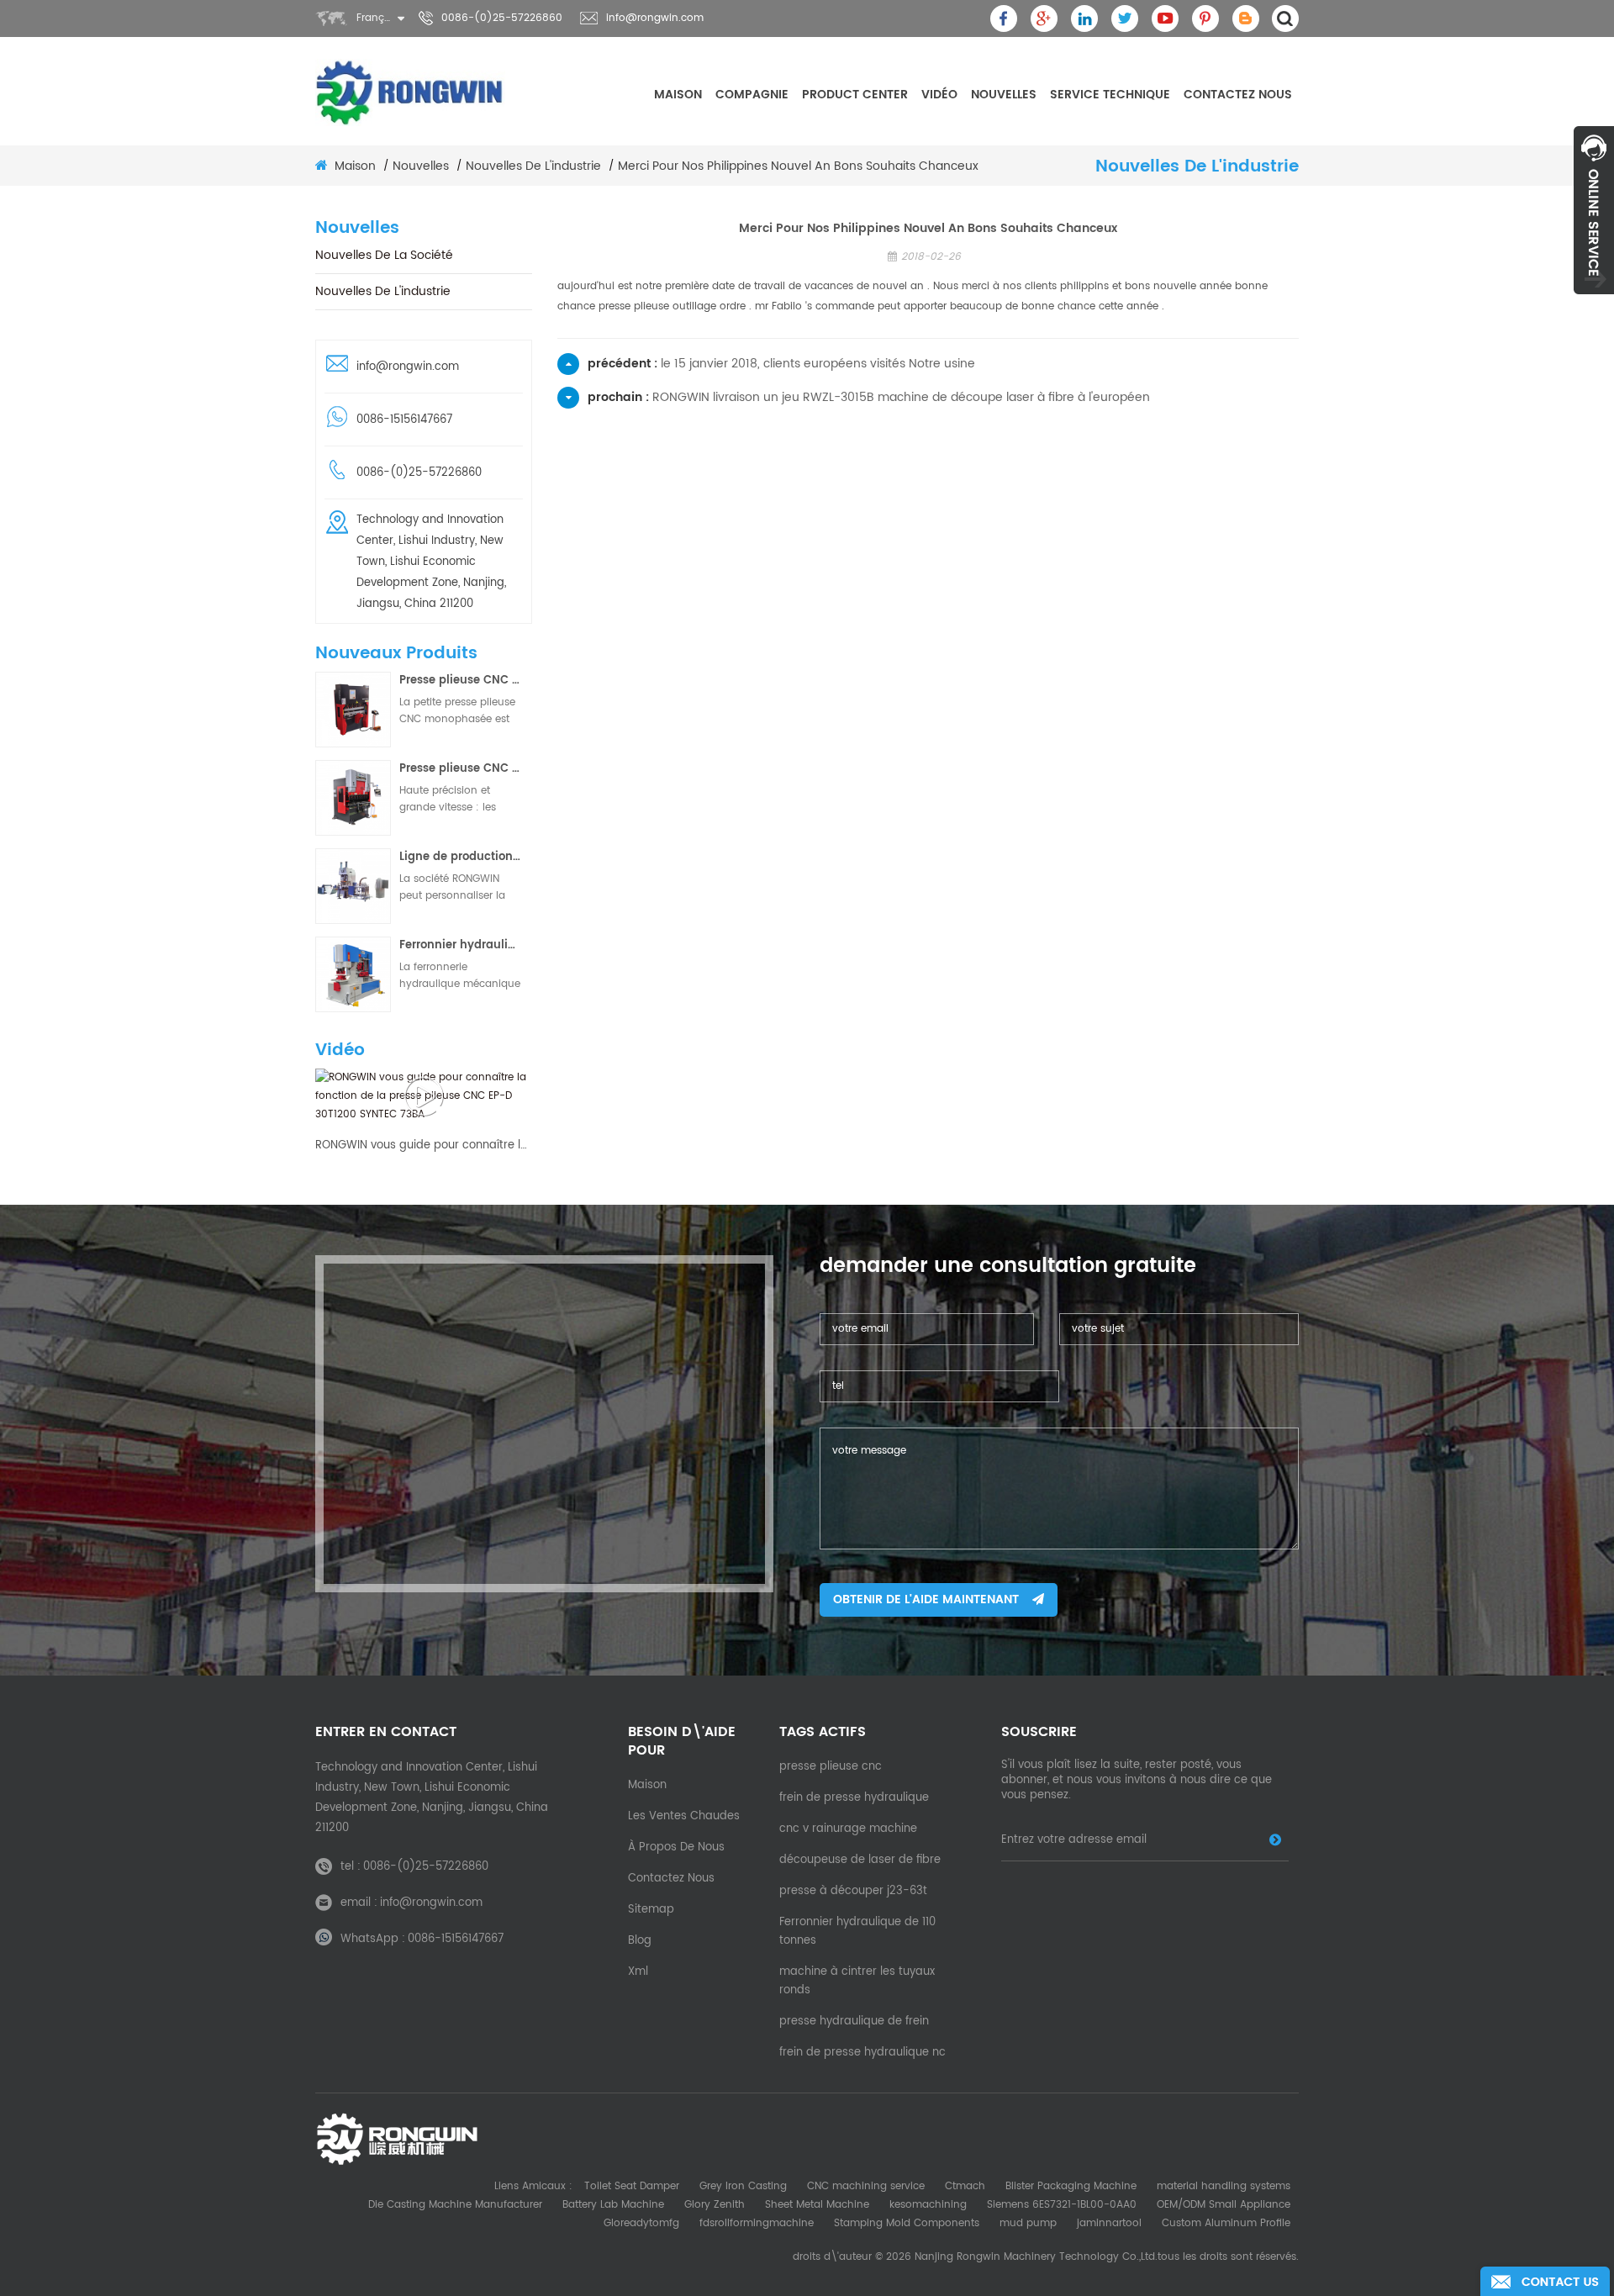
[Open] (1594, 210)
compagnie (752, 95)
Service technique (1110, 95)
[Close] (1594, 303)
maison (678, 95)
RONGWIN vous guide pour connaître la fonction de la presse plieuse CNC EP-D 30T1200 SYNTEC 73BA (424, 1146)
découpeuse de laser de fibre (860, 1860)
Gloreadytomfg (641, 2223)
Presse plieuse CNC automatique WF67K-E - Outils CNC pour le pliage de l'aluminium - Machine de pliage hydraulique (460, 769)
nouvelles (1004, 95)
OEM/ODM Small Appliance (1224, 2205)
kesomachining (928, 2205)
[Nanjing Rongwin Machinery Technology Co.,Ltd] (410, 92)
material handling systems (1224, 2186)
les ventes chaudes (684, 1816)
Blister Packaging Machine (1071, 2186)
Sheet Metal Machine (817, 2205)
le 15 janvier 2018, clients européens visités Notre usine (818, 364)
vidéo (939, 95)
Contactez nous (1238, 95)
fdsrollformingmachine (757, 2223)
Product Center (855, 95)
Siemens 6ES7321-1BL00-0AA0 (1062, 2205)
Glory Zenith (715, 2205)
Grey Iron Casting (743, 2186)
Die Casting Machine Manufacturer (455, 2205)
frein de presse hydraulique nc (862, 2053)
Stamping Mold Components (907, 2223)
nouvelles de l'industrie (533, 166)
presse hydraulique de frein (854, 2022)
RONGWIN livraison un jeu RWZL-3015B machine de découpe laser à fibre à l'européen (901, 397)
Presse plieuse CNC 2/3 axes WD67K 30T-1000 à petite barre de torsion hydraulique (460, 681)
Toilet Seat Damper (632, 2186)
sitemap (651, 1910)
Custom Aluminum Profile (1226, 2223)
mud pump (1028, 2223)
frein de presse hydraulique (854, 1798)
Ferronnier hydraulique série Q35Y (460, 945)
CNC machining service (866, 2186)
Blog (640, 1941)
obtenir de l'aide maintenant (926, 1599)
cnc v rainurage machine (848, 1829)
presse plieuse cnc (831, 1767)
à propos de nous (676, 1847)
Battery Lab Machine (613, 2205)
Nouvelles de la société (384, 255)
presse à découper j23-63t (853, 1891)
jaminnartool (1109, 2223)
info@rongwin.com (655, 18)
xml (638, 1972)
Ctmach (965, 2186)
